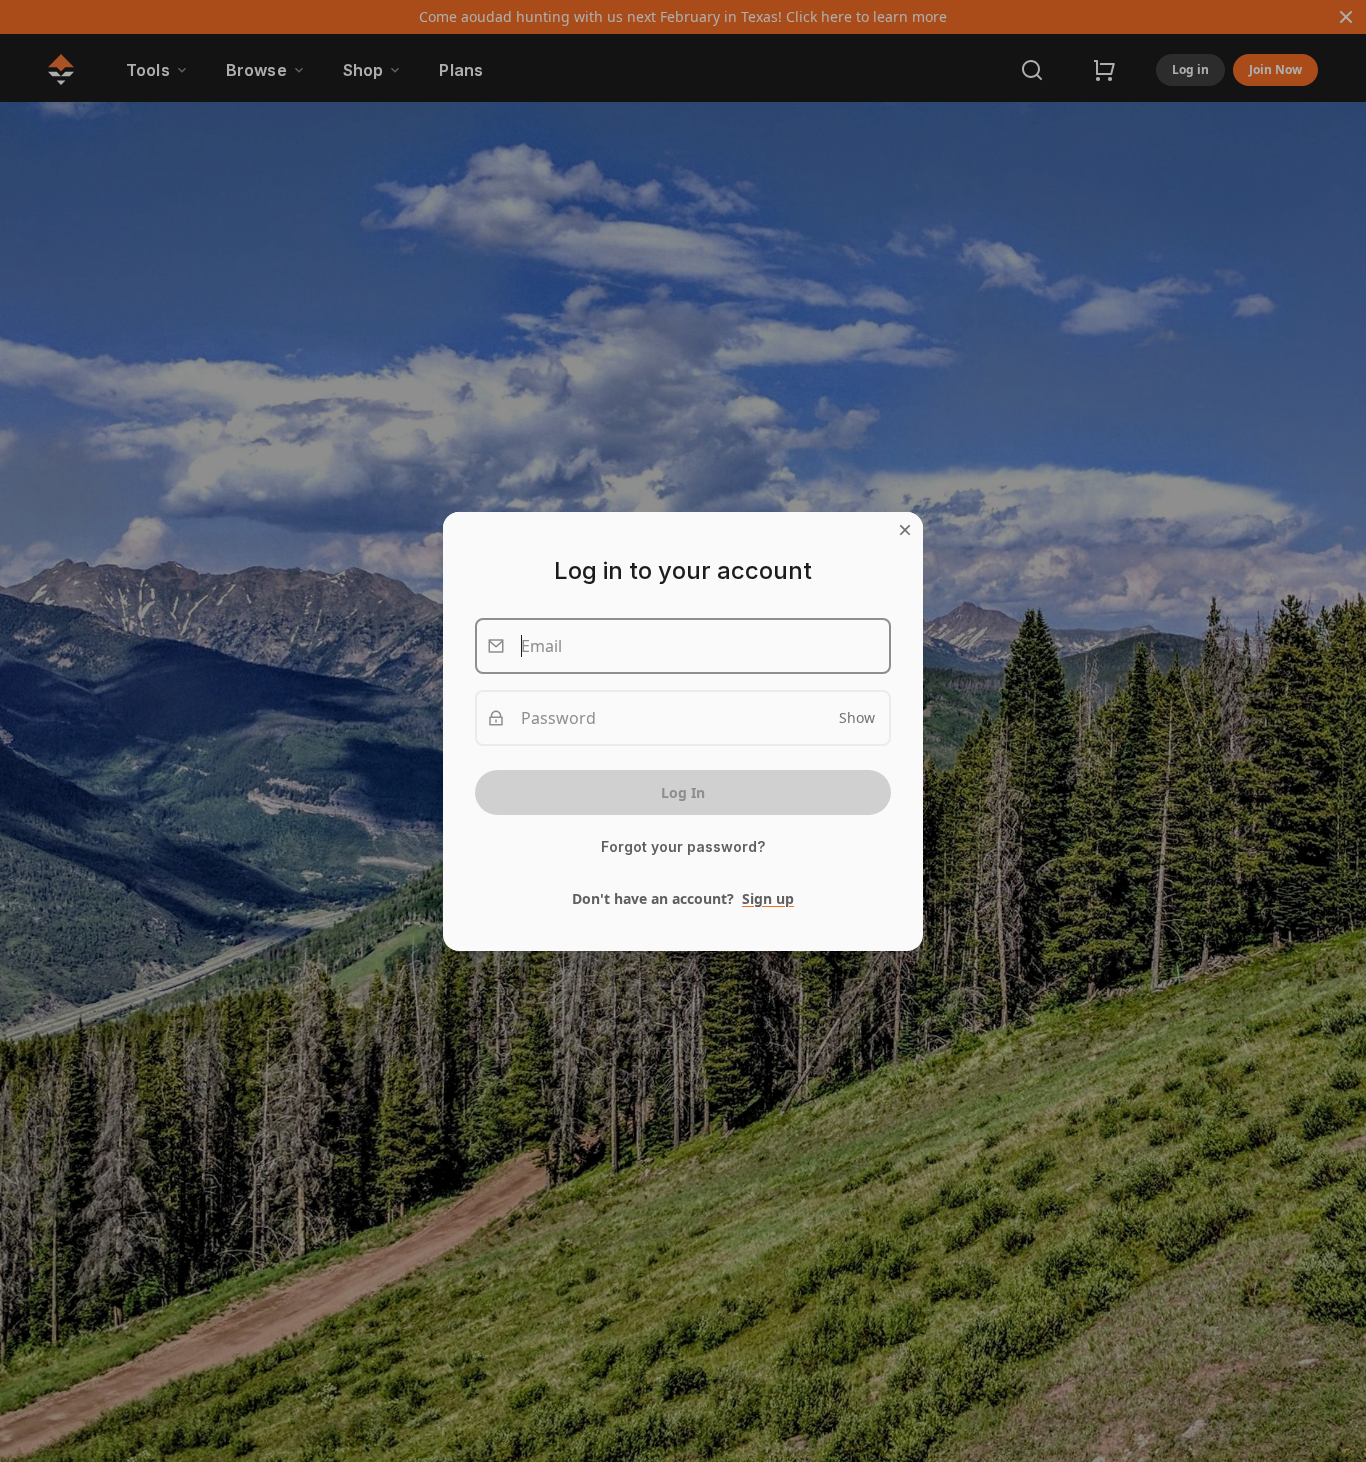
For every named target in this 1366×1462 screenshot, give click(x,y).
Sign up (768, 898)
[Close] (905, 530)
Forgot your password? (683, 847)
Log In (683, 792)
